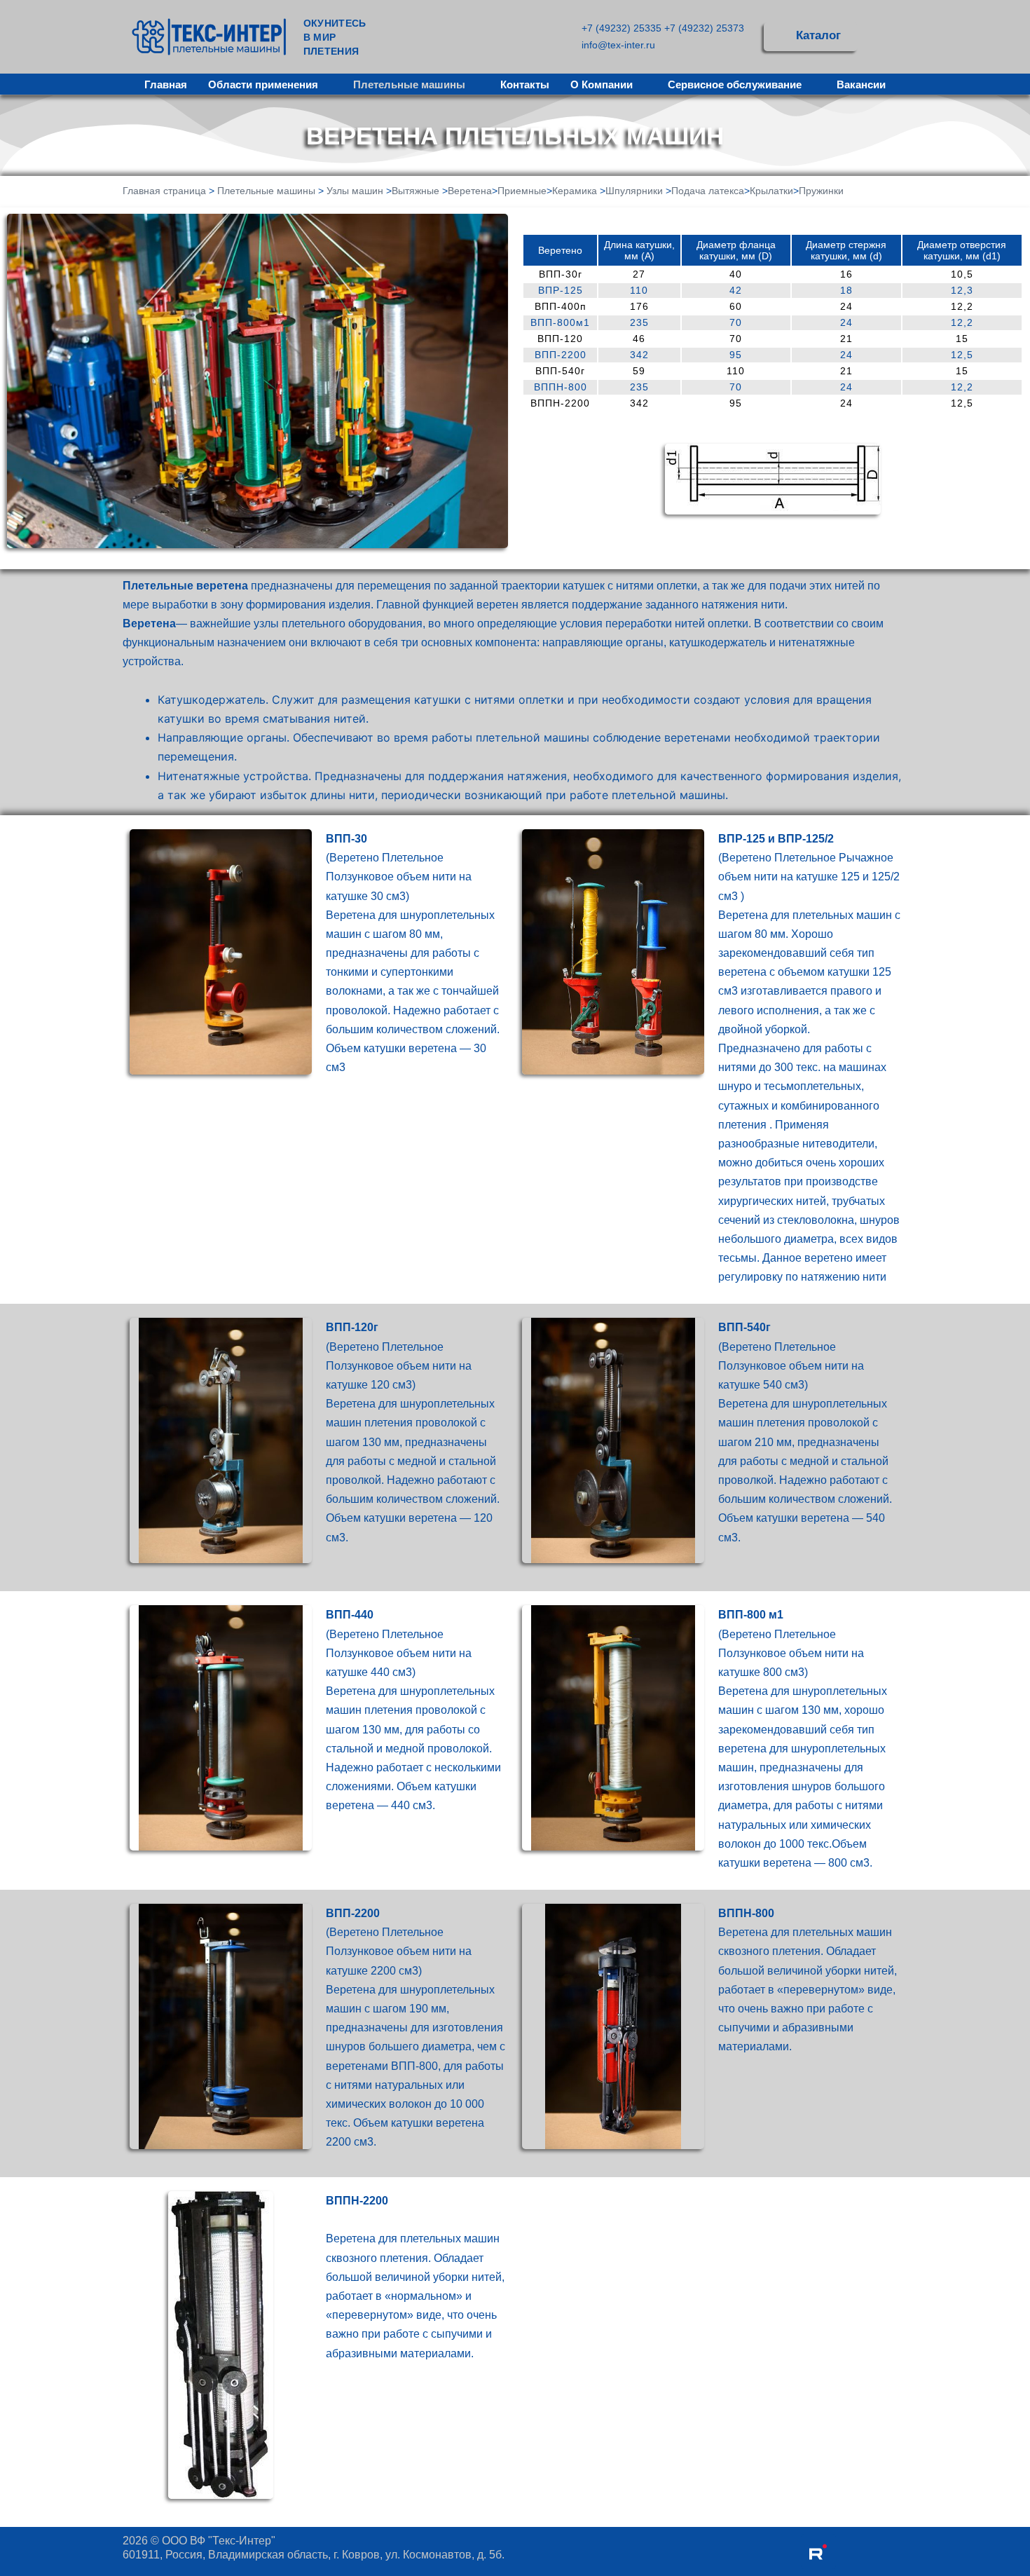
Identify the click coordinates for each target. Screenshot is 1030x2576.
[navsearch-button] (886, 37)
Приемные (522, 191)
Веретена (470, 191)
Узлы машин (355, 191)
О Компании (602, 84)
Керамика (575, 191)
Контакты (525, 84)
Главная (166, 84)
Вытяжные (416, 191)
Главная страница (164, 191)
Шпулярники (634, 191)
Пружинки (821, 191)
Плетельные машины (409, 84)
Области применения (263, 84)
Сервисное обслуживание (735, 84)
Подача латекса (708, 191)
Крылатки (771, 191)
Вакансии (861, 84)
